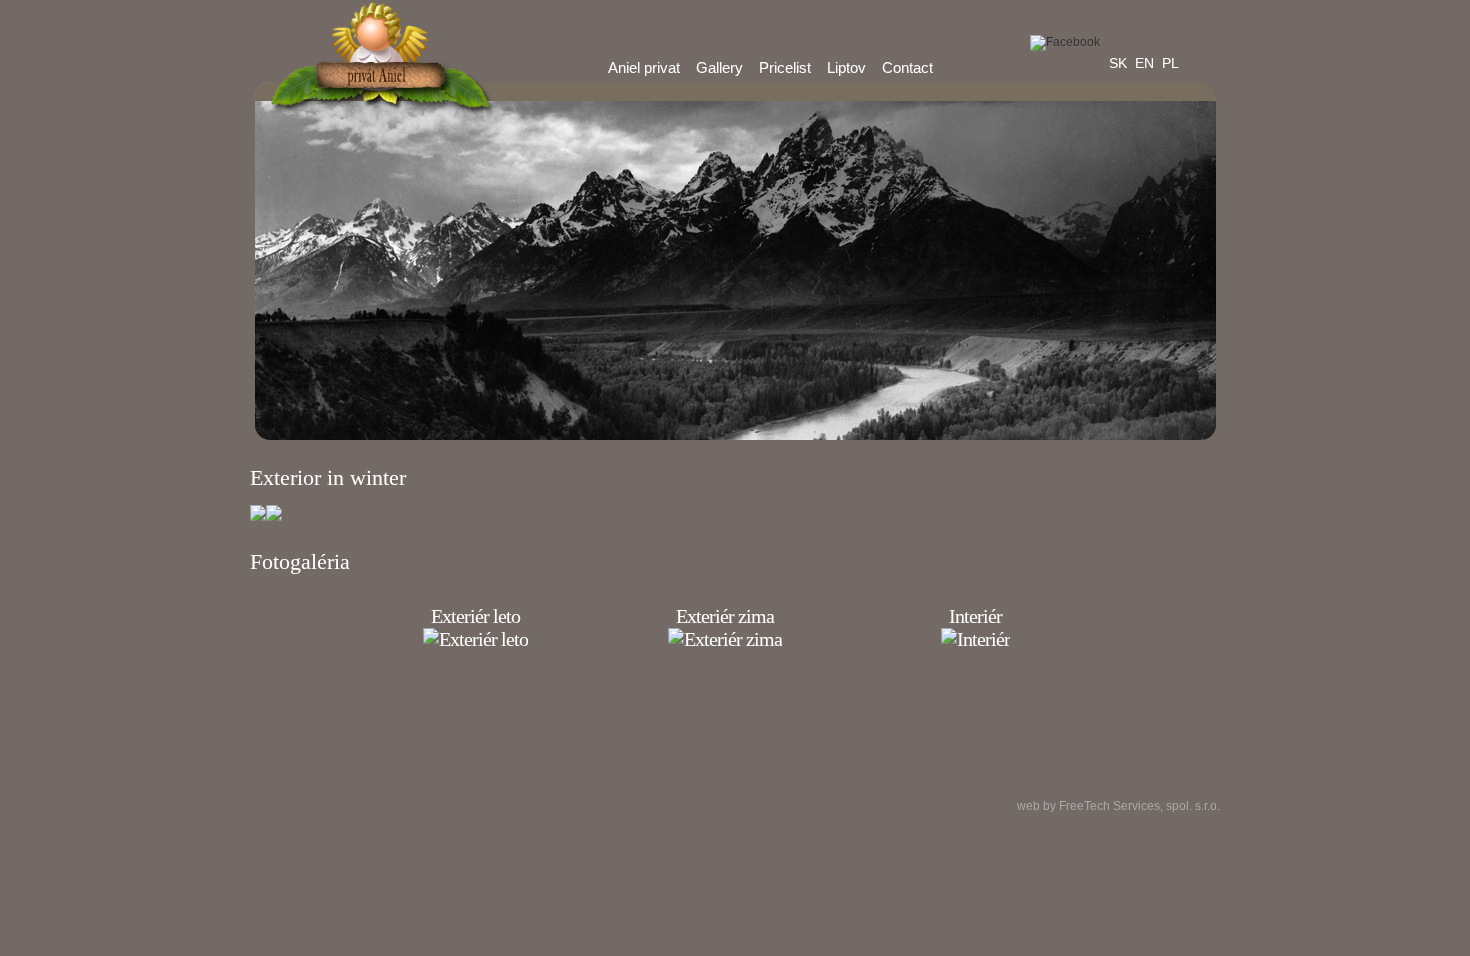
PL (1170, 63)
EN (1144, 63)
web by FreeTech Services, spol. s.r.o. (1118, 806)
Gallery (719, 67)
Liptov (846, 67)
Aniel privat (644, 67)
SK (1118, 63)
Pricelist (785, 67)
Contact (907, 67)
